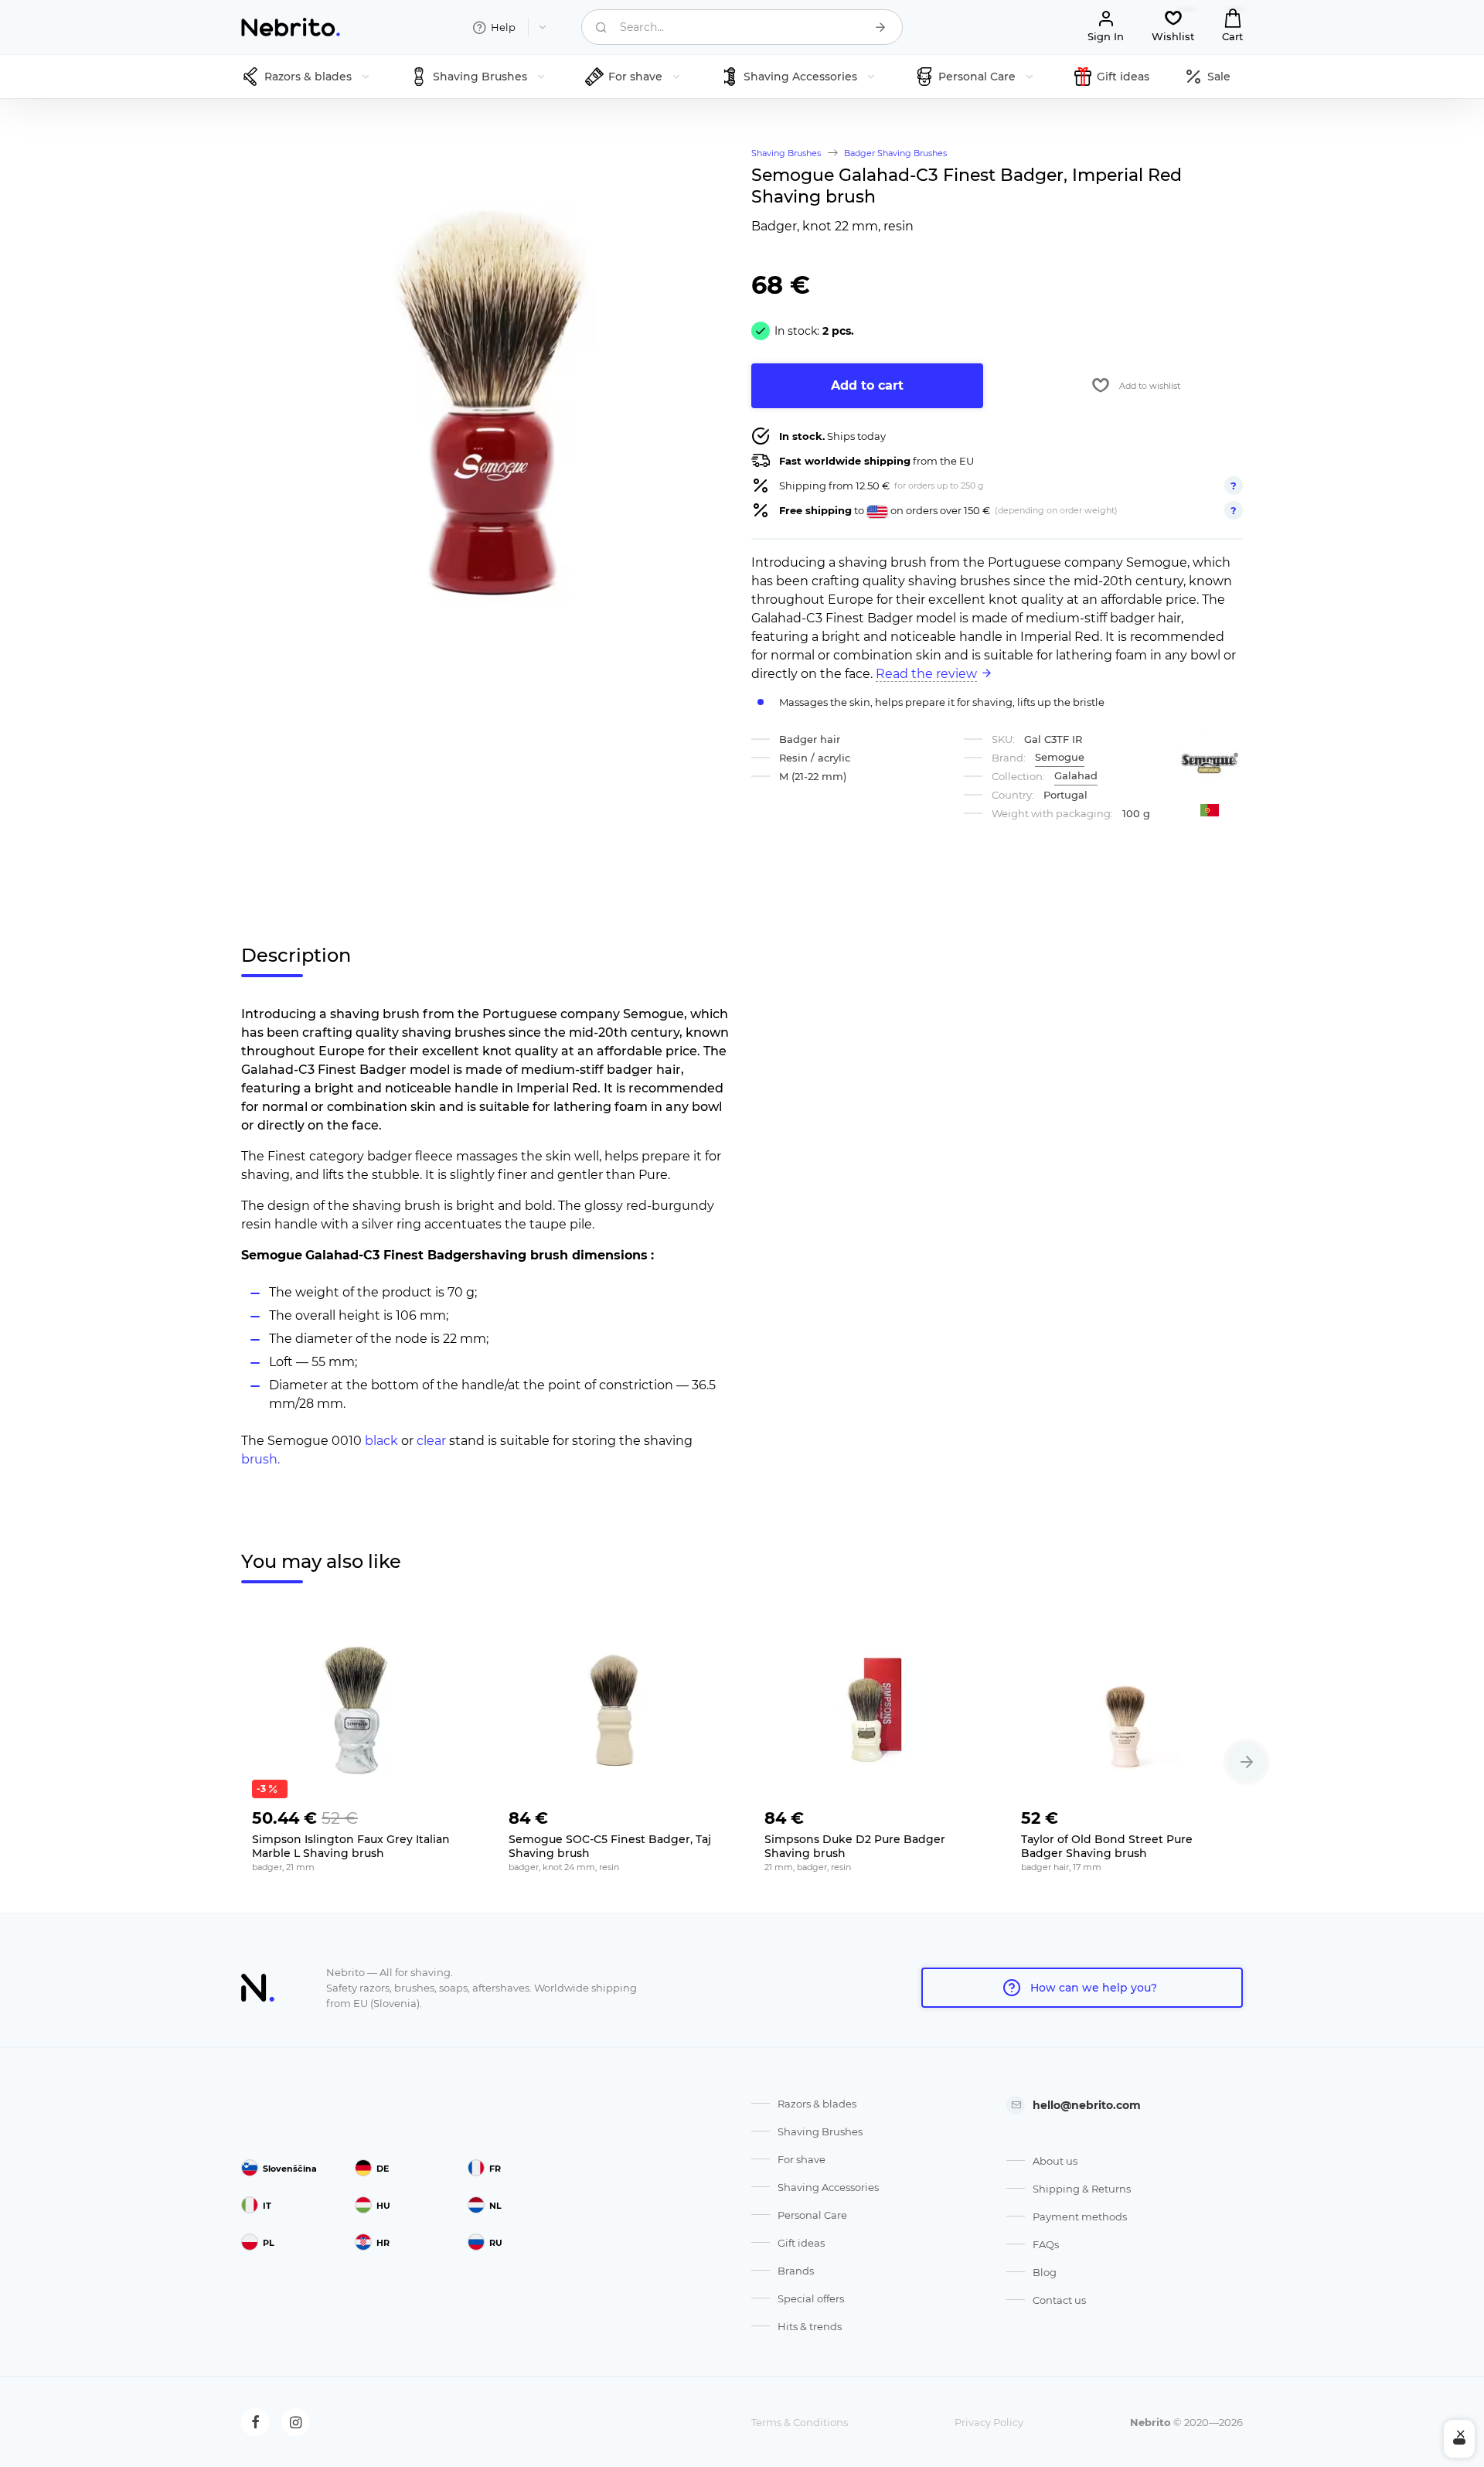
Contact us (1059, 2300)
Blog (1045, 2272)
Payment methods (1080, 2217)
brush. (260, 1459)
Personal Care (812, 2215)
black (381, 1441)
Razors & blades (817, 2104)
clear (431, 1441)
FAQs (1046, 2244)
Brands (796, 2271)
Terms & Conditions (800, 2422)
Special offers (811, 2298)
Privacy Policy (989, 2422)
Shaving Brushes (820, 2131)
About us (1055, 2161)
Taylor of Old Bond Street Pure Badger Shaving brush (1107, 1846)
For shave (802, 2159)
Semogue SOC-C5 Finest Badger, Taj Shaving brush (610, 1846)
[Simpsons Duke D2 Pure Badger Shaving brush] (870, 1710)
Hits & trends (810, 2326)
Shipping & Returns (1082, 2189)
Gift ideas (801, 2243)
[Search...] (880, 27)
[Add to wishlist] (451, 1814)
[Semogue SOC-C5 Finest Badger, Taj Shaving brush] (614, 1710)
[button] (1247, 1762)
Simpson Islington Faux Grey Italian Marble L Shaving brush (351, 1846)
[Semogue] (1210, 763)
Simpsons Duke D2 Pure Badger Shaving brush (855, 1846)
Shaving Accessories (828, 2187)
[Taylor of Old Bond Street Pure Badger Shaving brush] (1127, 1710)
